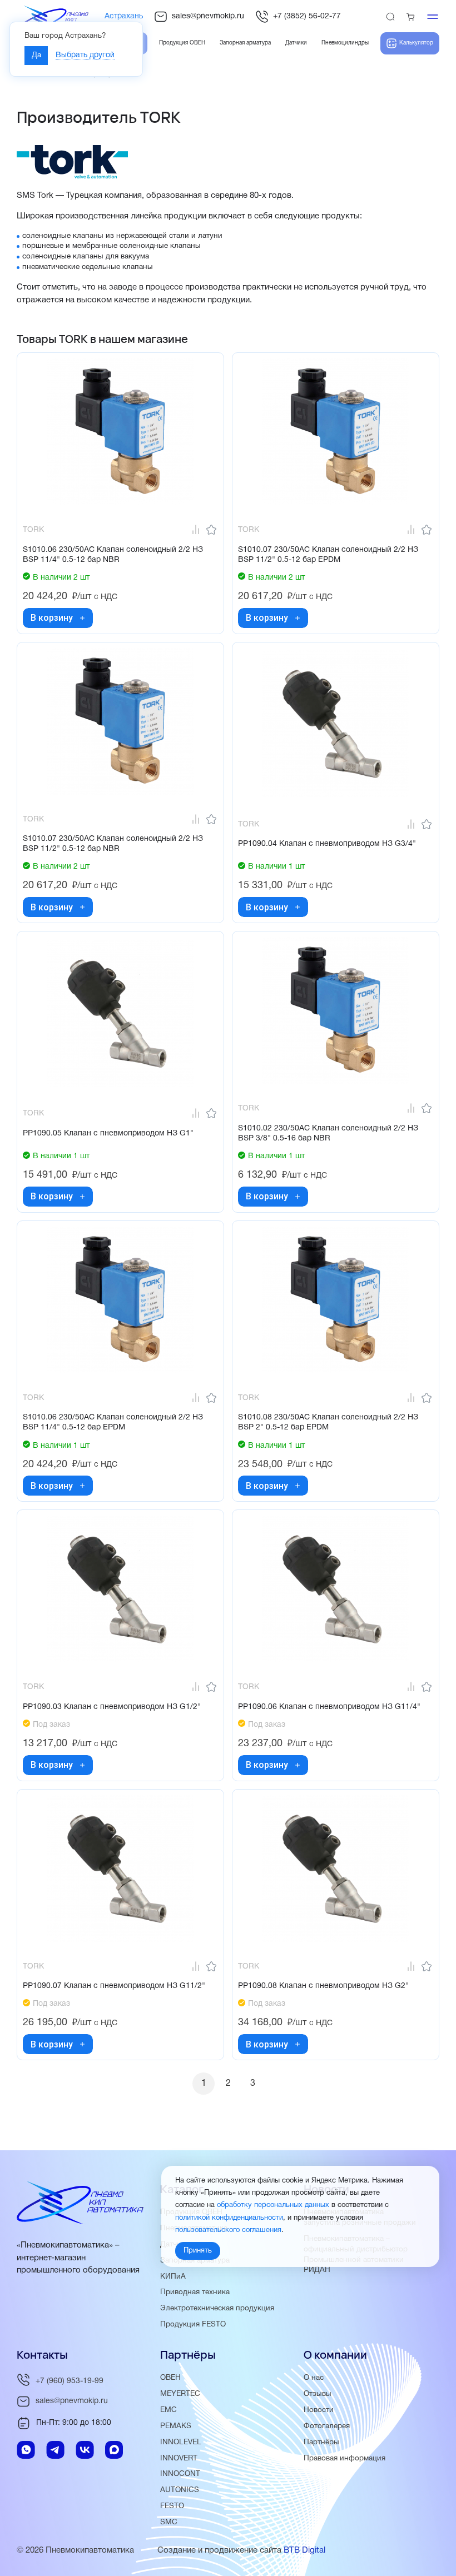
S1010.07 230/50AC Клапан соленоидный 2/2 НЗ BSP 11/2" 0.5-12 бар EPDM (328, 555)
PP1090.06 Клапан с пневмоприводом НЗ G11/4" (329, 1707)
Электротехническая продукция (217, 2308)
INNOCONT (180, 2474)
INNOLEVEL (181, 2442)
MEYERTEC (180, 2394)
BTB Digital (304, 2550)
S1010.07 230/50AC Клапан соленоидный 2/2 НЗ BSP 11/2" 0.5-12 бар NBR (113, 844)
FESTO (172, 2506)
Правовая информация (345, 2458)
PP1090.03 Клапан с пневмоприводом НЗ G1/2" (112, 1707)
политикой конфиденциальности (229, 2218)
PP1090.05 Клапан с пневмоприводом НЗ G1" (108, 1133)
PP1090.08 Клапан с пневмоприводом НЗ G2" (323, 1986)
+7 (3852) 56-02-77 (307, 16)
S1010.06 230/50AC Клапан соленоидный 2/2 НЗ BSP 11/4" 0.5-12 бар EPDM (113, 1422)
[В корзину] (82, 618)
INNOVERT (179, 2458)
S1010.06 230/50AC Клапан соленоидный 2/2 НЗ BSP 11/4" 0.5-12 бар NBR (113, 555)
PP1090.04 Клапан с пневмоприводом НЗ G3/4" (327, 844)
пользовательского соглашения (228, 2230)
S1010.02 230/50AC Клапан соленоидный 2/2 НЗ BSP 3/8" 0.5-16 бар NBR (328, 1133)
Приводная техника (195, 2292)
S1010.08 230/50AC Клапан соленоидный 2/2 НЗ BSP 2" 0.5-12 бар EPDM (328, 1422)
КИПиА (173, 2277)
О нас (314, 2378)
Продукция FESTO (193, 2325)
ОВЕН (170, 2378)
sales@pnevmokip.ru (208, 16)
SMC (169, 2522)
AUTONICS (180, 2490)
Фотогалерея (327, 2426)
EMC (168, 2410)
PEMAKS (176, 2426)
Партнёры (321, 2442)
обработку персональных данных (273, 2205)
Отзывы (318, 2394)
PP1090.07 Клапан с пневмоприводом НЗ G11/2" (114, 1986)
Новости (319, 2410)
